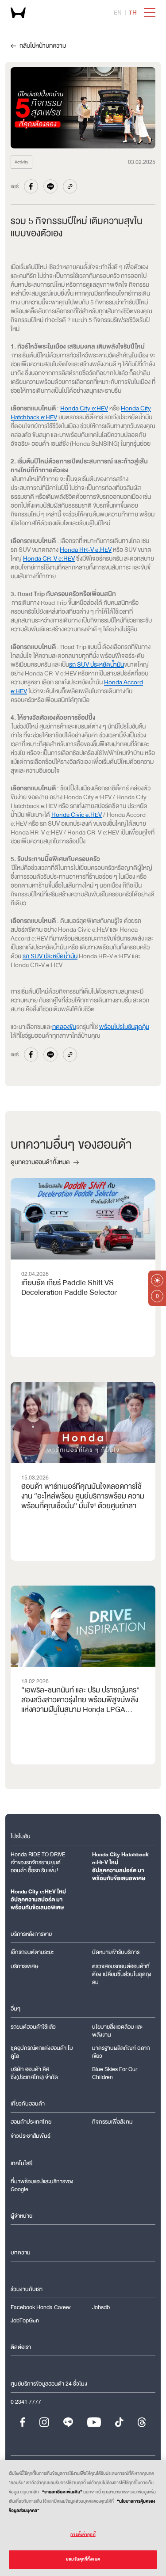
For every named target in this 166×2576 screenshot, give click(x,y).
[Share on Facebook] (31, 186)
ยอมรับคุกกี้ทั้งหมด (83, 2559)
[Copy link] (70, 186)
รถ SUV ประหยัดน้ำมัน (97, 665)
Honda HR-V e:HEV (86, 550)
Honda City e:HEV (84, 408)
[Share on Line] (50, 186)
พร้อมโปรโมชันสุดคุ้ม (124, 1027)
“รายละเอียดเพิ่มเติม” (62, 2492)
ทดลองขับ (64, 1027)
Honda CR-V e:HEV (49, 559)
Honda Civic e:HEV (77, 815)
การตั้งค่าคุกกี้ (83, 2534)
